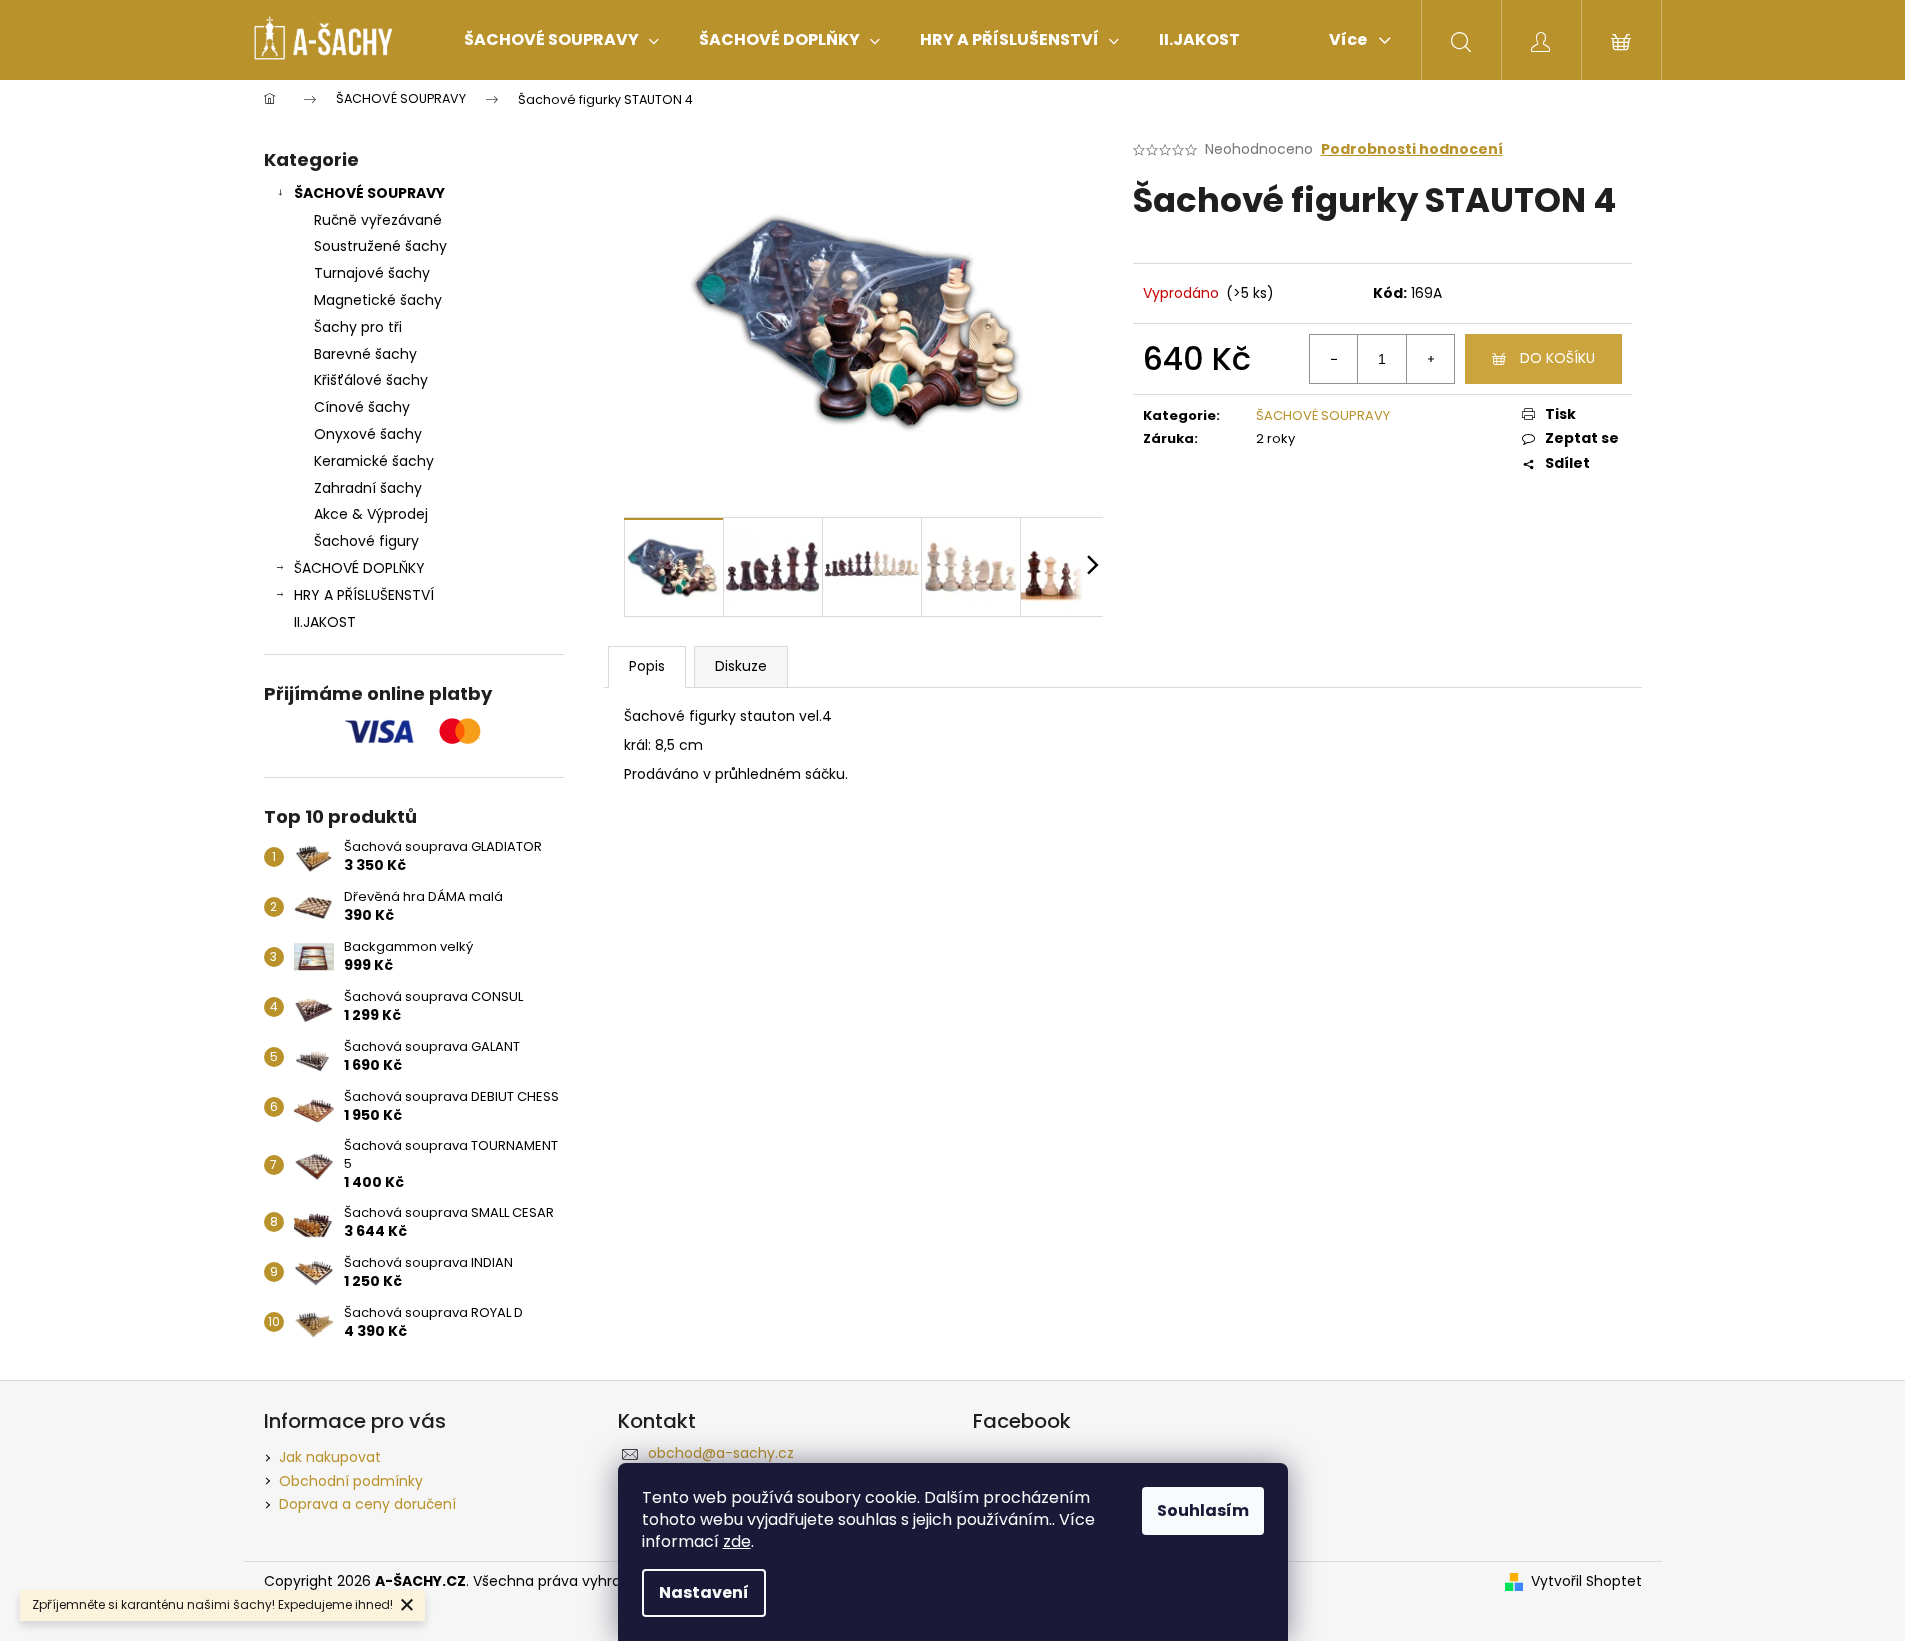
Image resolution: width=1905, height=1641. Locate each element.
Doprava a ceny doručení (367, 1504)
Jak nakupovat (330, 1457)
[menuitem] (561, 40)
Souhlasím (1203, 1510)
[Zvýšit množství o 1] (1430, 359)
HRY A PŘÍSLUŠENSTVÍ (364, 595)
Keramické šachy (374, 461)
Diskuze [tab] (741, 666)
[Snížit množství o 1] (1334, 359)
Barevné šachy (365, 354)
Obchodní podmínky (351, 1481)
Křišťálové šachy (371, 380)
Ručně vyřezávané (378, 220)
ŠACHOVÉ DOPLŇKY (359, 568)
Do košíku (1557, 358)
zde (737, 1541)
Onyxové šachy (368, 434)
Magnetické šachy (378, 300)
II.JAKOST (325, 622)
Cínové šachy (362, 407)
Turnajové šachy (372, 273)
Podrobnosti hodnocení (1412, 149)
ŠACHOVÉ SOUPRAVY (369, 193)
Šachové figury (366, 541)
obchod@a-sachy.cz (721, 1453)
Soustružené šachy (380, 246)
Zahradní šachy (368, 488)
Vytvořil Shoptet (1586, 1581)
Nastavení (704, 1592)
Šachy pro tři (358, 327)
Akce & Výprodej (371, 514)
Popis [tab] (647, 666)
